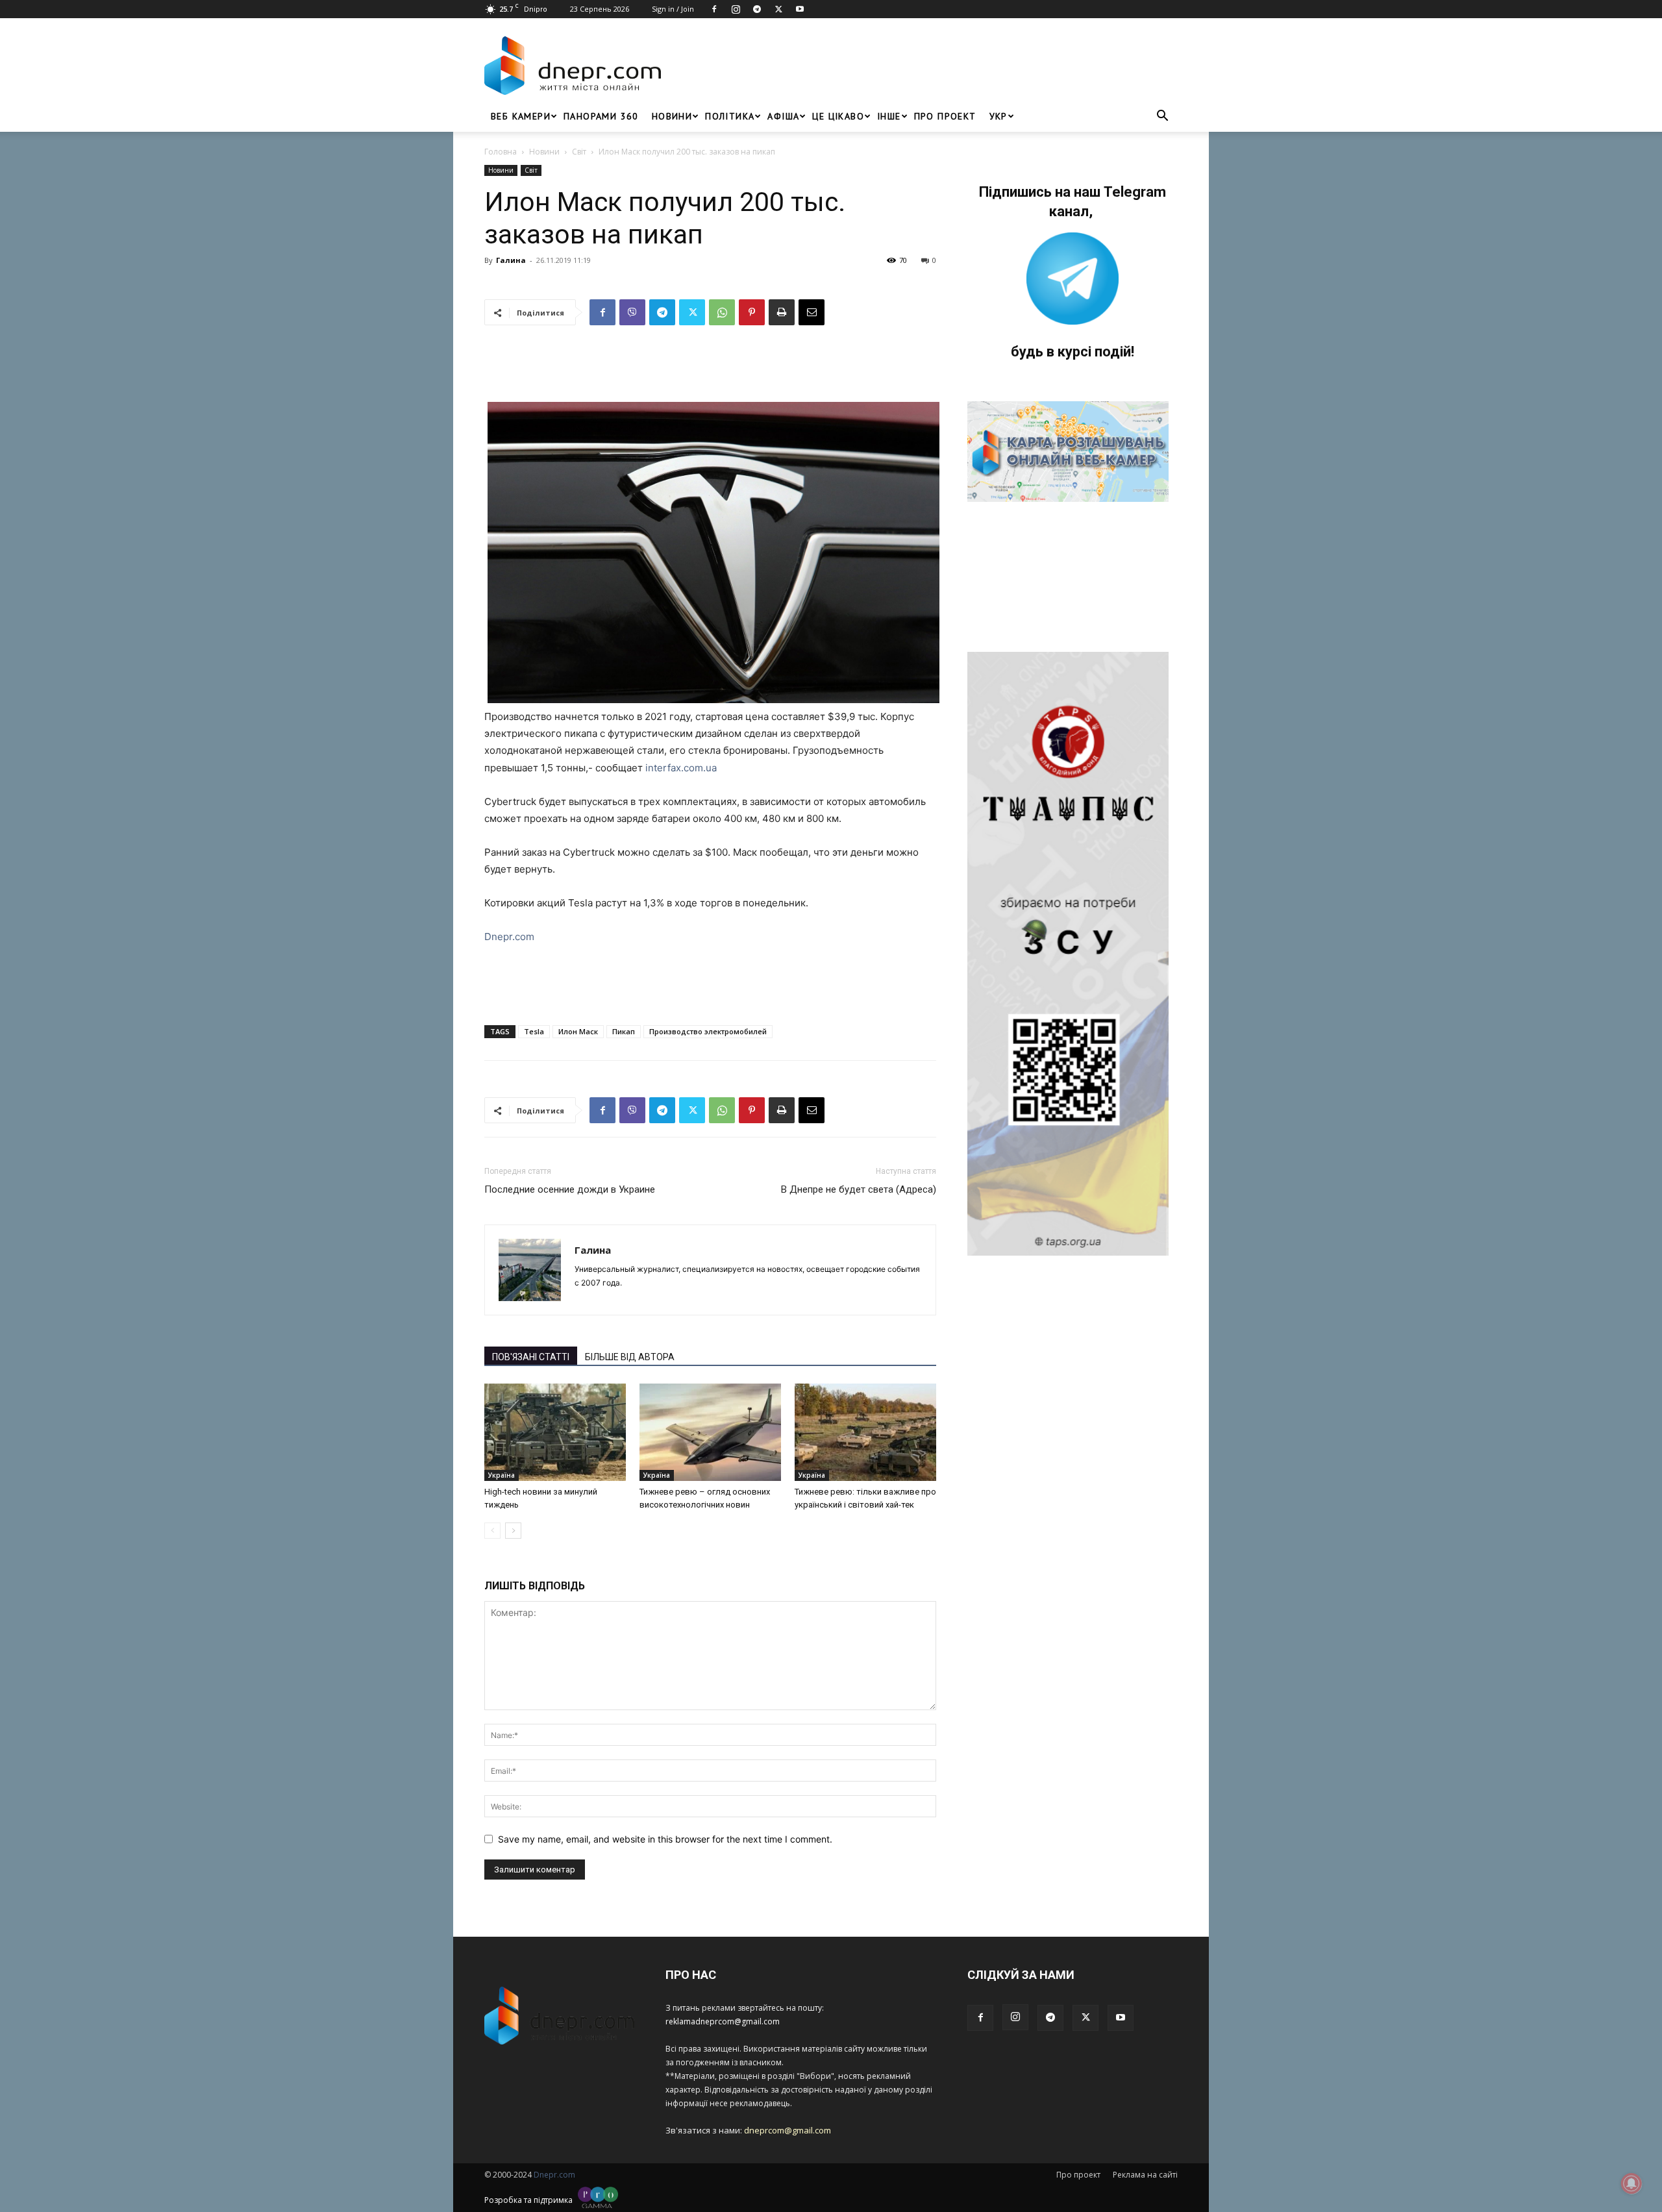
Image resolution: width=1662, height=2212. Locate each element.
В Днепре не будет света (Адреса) (859, 1189)
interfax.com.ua (681, 768)
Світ (579, 152)
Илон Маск (578, 1031)
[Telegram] (757, 9)
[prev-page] (492, 1531)
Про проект (945, 116)
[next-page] (513, 1531)
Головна (501, 152)
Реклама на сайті (1145, 2175)
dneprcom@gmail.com (788, 2130)
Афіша (783, 116)
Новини (672, 116)
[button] (1162, 117)
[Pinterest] (752, 312)
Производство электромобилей (708, 1031)
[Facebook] (714, 9)
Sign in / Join (673, 9)
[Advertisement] (923, 66)
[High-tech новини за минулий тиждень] (555, 1432)
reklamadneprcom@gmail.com (723, 2021)
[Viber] (632, 312)
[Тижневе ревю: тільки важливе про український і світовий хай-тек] (865, 1432)
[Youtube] (800, 9)
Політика (730, 116)
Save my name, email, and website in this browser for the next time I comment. (665, 1839)
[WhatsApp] (722, 312)
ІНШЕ (889, 116)
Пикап (624, 1031)
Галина (511, 260)
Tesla (534, 1031)
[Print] (782, 312)
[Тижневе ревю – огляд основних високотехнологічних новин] (710, 1432)
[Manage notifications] (1631, 2183)
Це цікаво (838, 116)
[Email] (812, 312)
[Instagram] (736, 9)
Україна (502, 1475)
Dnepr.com (509, 937)
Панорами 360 (601, 116)
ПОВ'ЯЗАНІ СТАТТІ (531, 1357)
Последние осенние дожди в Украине (570, 1189)
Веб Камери (521, 116)
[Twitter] (778, 9)
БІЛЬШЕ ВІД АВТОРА (630, 1357)
